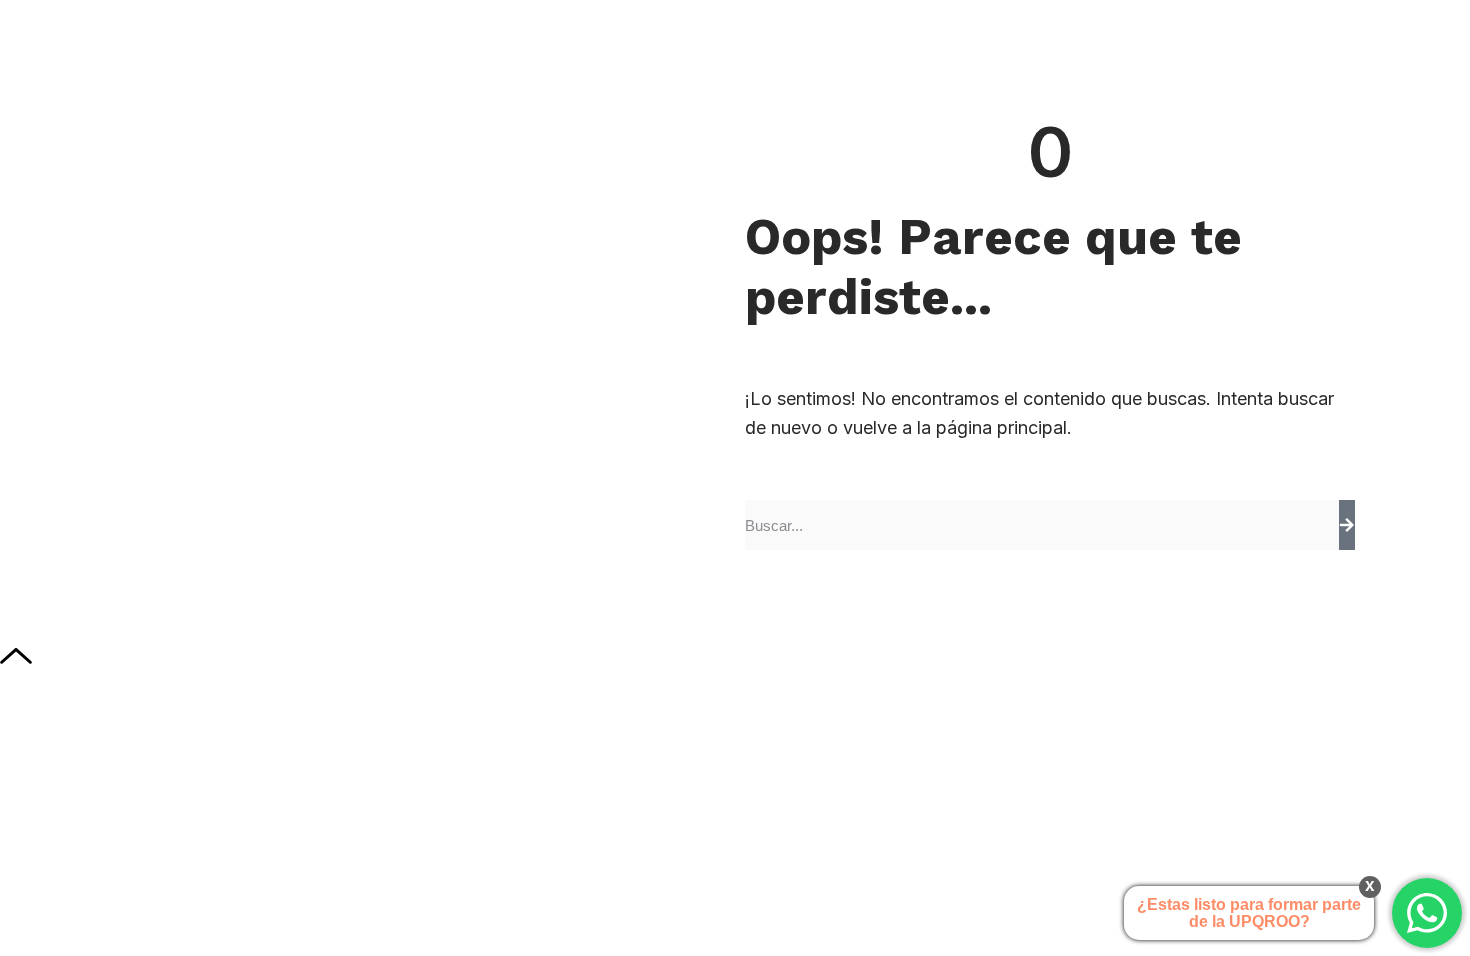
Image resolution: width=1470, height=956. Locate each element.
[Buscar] (1347, 525)
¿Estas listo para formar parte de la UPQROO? (1249, 913)
